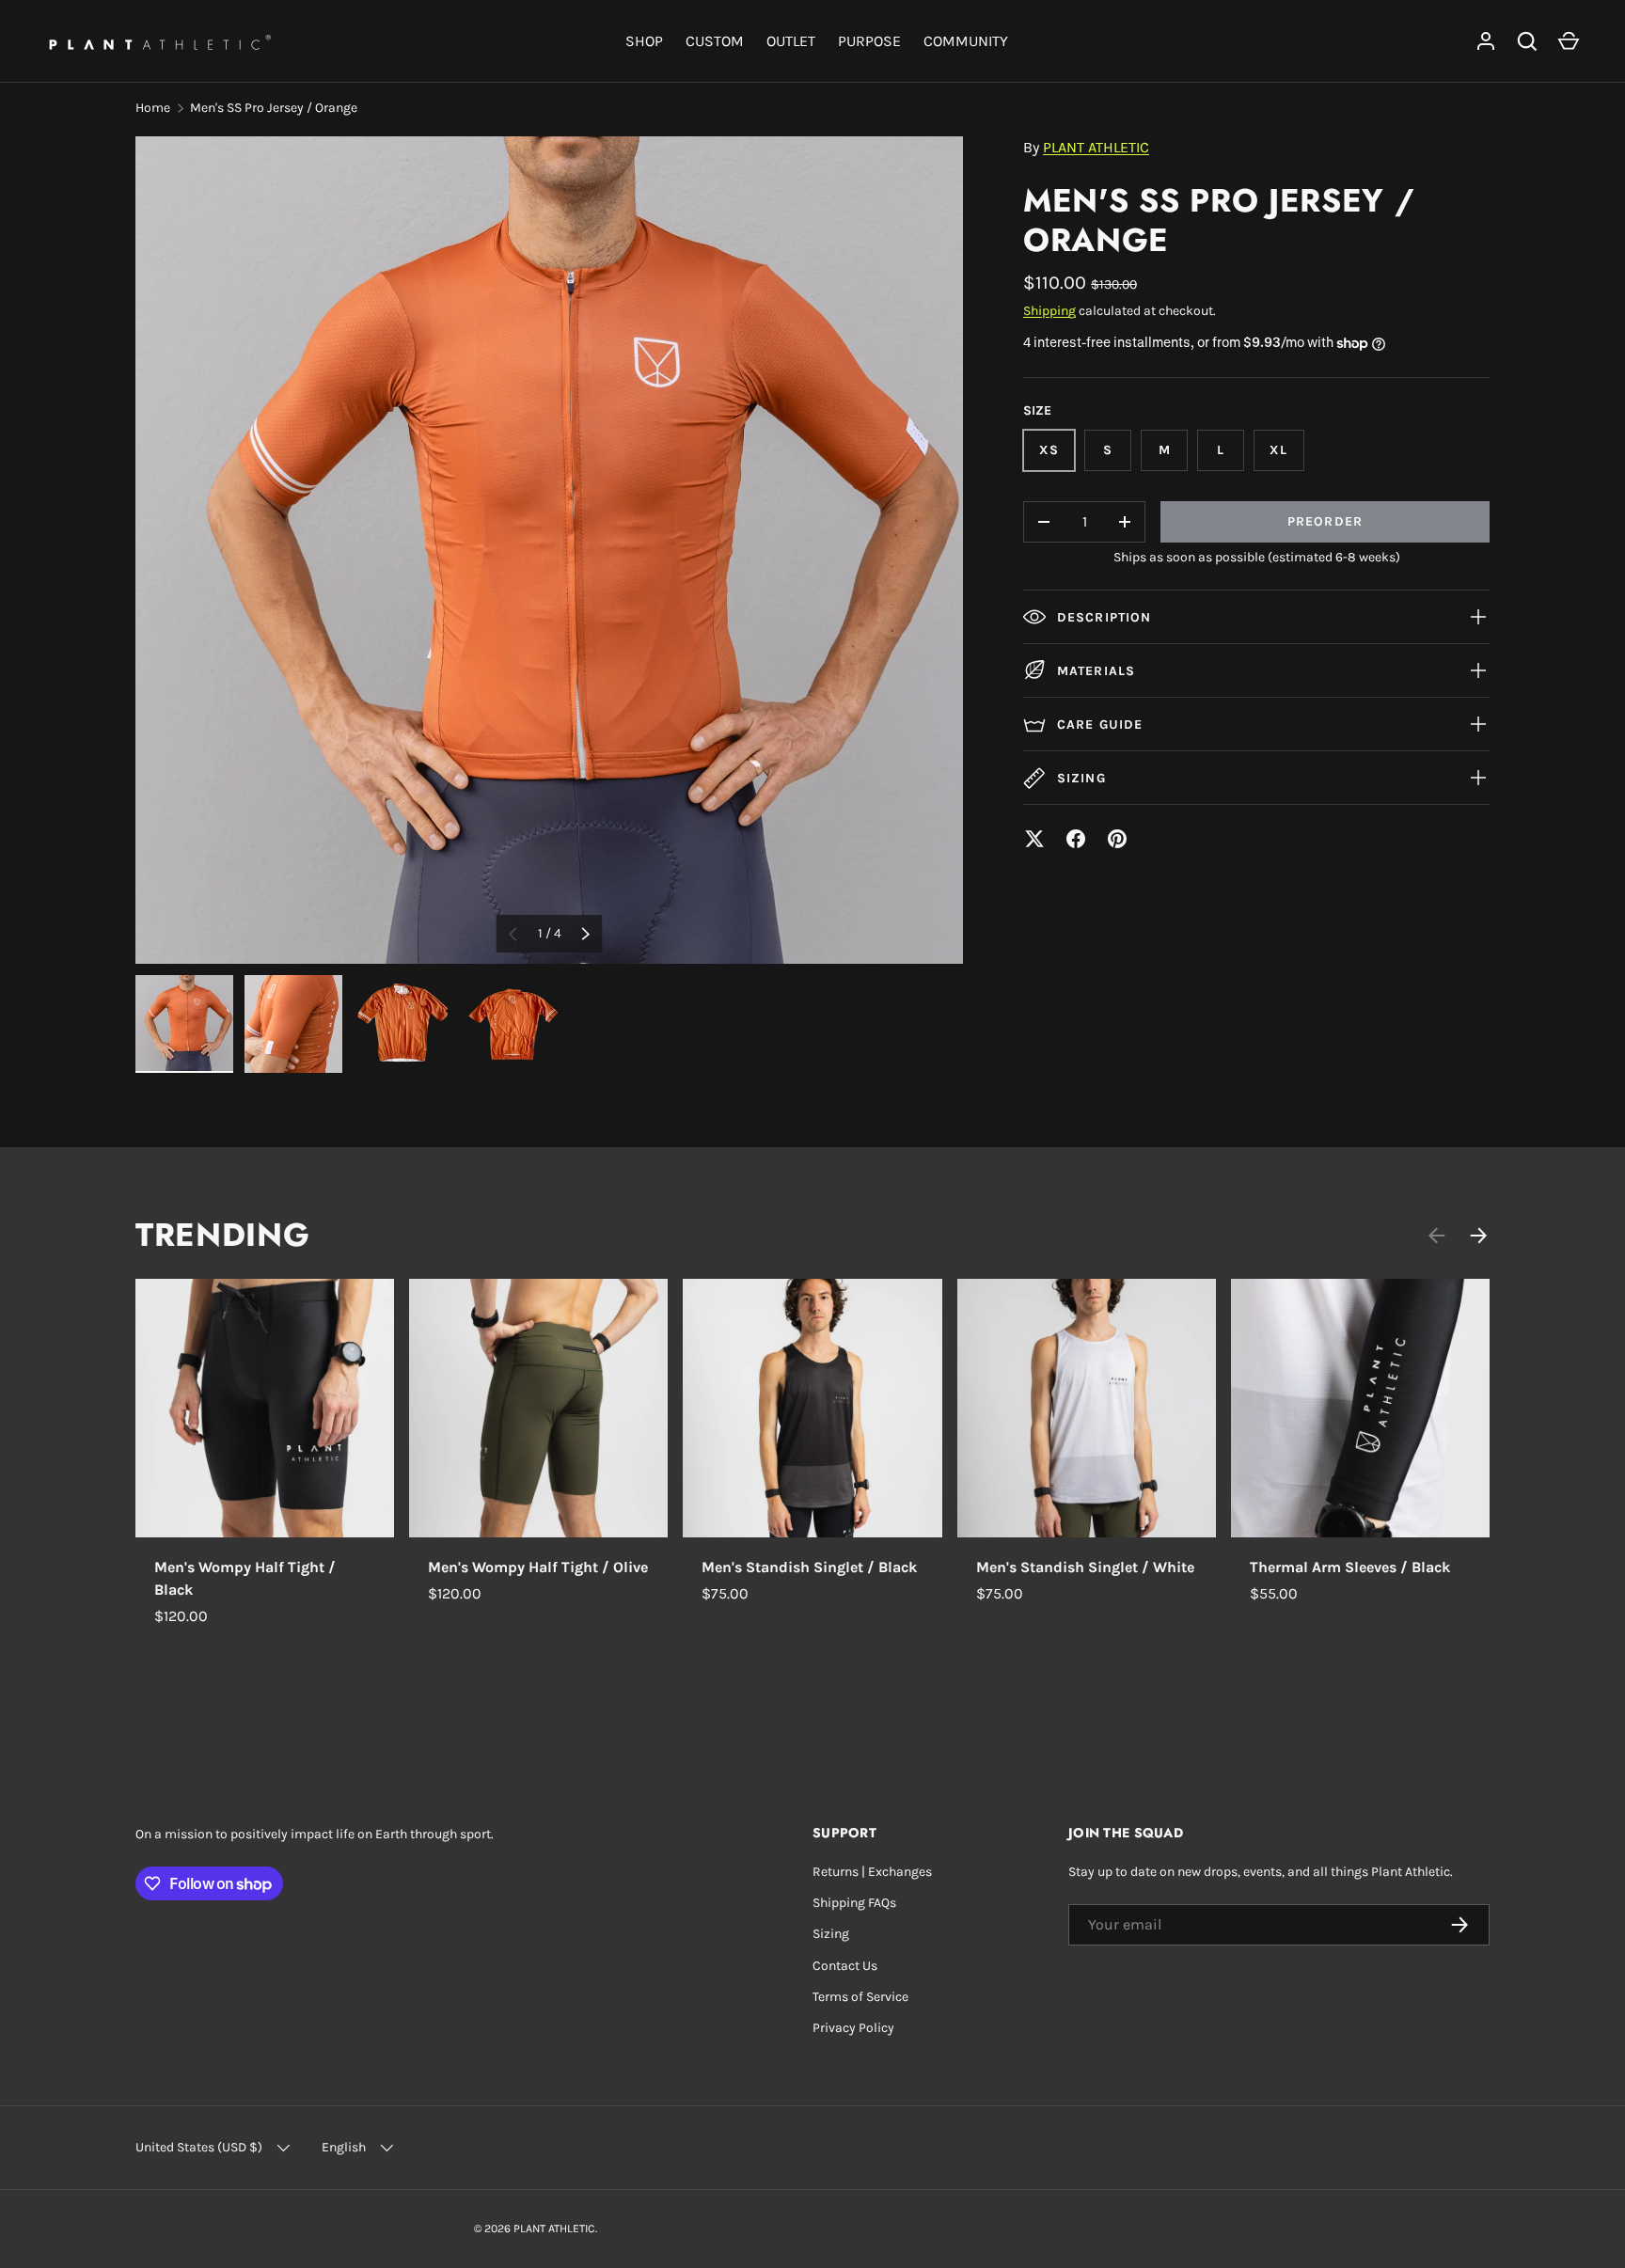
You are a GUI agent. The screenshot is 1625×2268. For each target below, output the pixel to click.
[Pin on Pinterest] (1117, 839)
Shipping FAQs (854, 1903)
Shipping (1049, 311)
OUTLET (791, 41)
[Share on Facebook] (1076, 839)
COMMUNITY (966, 41)
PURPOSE (869, 41)
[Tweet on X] (1034, 839)
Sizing (831, 1934)
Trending (222, 1235)
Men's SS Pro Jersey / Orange (274, 108)
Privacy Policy (853, 2028)
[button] (1569, 41)
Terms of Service (860, 1997)
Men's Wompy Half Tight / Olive (538, 1567)
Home (153, 108)
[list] (549, 550)
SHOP (644, 41)
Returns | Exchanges (872, 1872)
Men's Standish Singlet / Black (809, 1567)
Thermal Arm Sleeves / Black (1350, 1567)
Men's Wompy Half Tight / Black (245, 1578)
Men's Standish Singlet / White (1085, 1567)
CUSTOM (715, 41)
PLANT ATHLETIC (1096, 147)
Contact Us (845, 1966)
